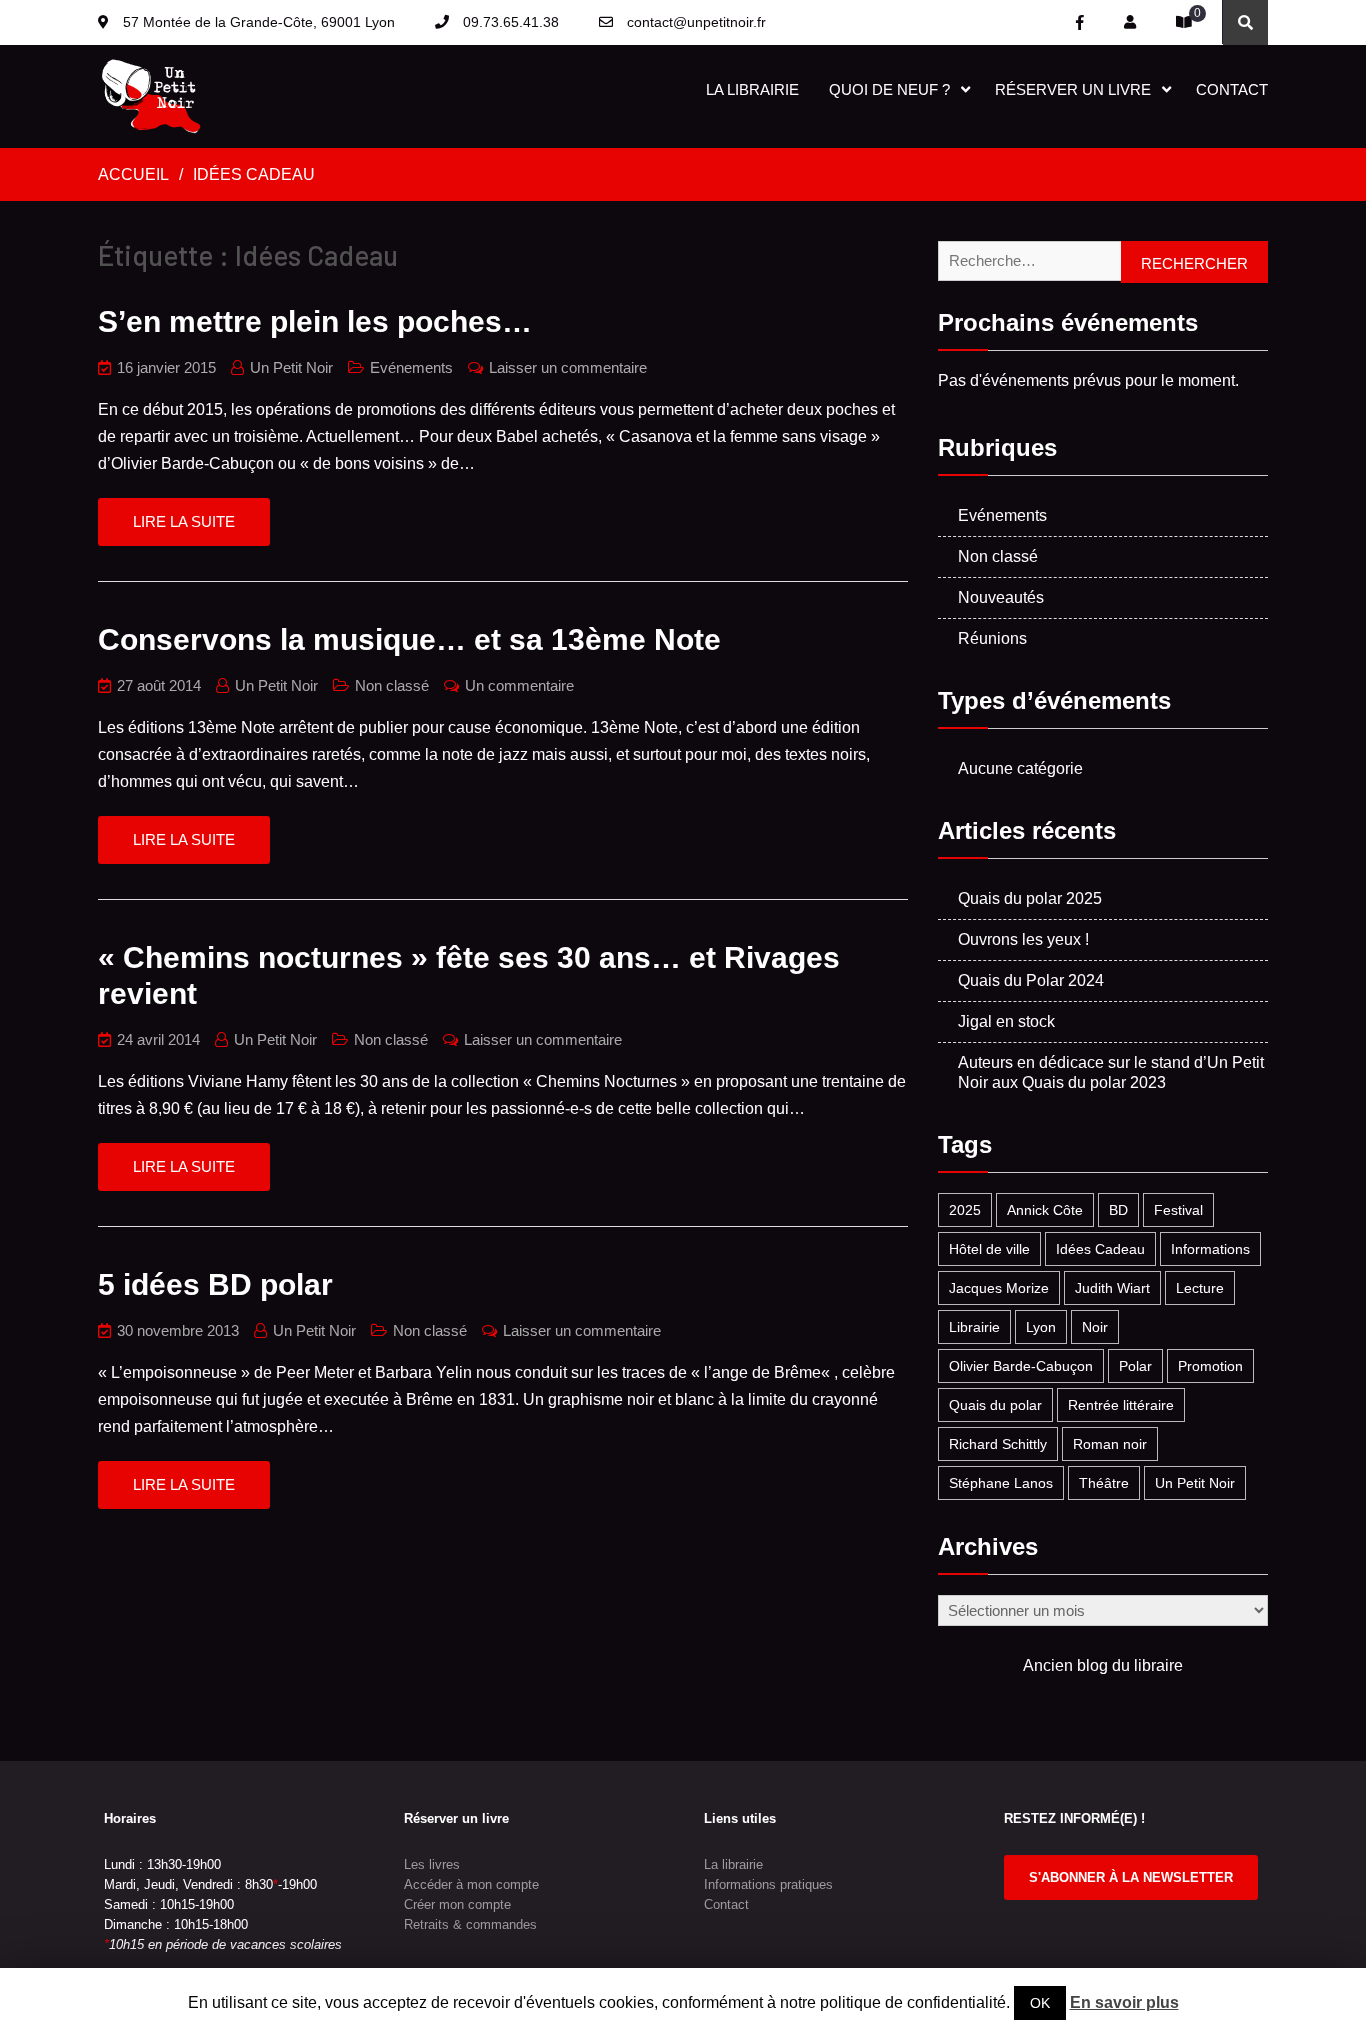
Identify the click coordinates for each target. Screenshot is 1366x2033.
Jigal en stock (1006, 1021)
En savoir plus (1124, 2002)
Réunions (992, 638)
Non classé (392, 685)
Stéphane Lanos (1001, 1483)
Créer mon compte (457, 1904)
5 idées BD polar (215, 1284)
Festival (1178, 1210)
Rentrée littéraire (1121, 1405)
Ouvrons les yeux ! (1023, 939)
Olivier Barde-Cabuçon (1021, 1366)
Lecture (1200, 1288)
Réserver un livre (1073, 89)
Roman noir (1110, 1444)
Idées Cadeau (1100, 1249)
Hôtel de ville (989, 1249)
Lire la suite (184, 521)
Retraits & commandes (470, 1924)
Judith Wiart (1112, 1288)
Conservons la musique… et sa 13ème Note (409, 639)
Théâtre (1104, 1483)
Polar (1135, 1366)
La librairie (752, 89)
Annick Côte (1045, 1210)
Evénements (411, 367)
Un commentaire (519, 685)
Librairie (974, 1327)
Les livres (432, 1864)
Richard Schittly (998, 1444)
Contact (1232, 89)
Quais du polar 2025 (1030, 898)
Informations (1210, 1249)
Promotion (1210, 1366)
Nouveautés (1001, 597)
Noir (1095, 1327)
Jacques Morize (999, 1288)
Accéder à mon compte (471, 1884)
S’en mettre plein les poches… (315, 321)
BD (1118, 1210)
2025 (965, 1210)
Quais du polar (995, 1405)
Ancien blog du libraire (1103, 1665)
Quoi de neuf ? (889, 89)
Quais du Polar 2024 (1031, 980)
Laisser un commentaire (568, 367)
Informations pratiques (768, 1884)
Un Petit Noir (291, 367)
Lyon (1041, 1327)
